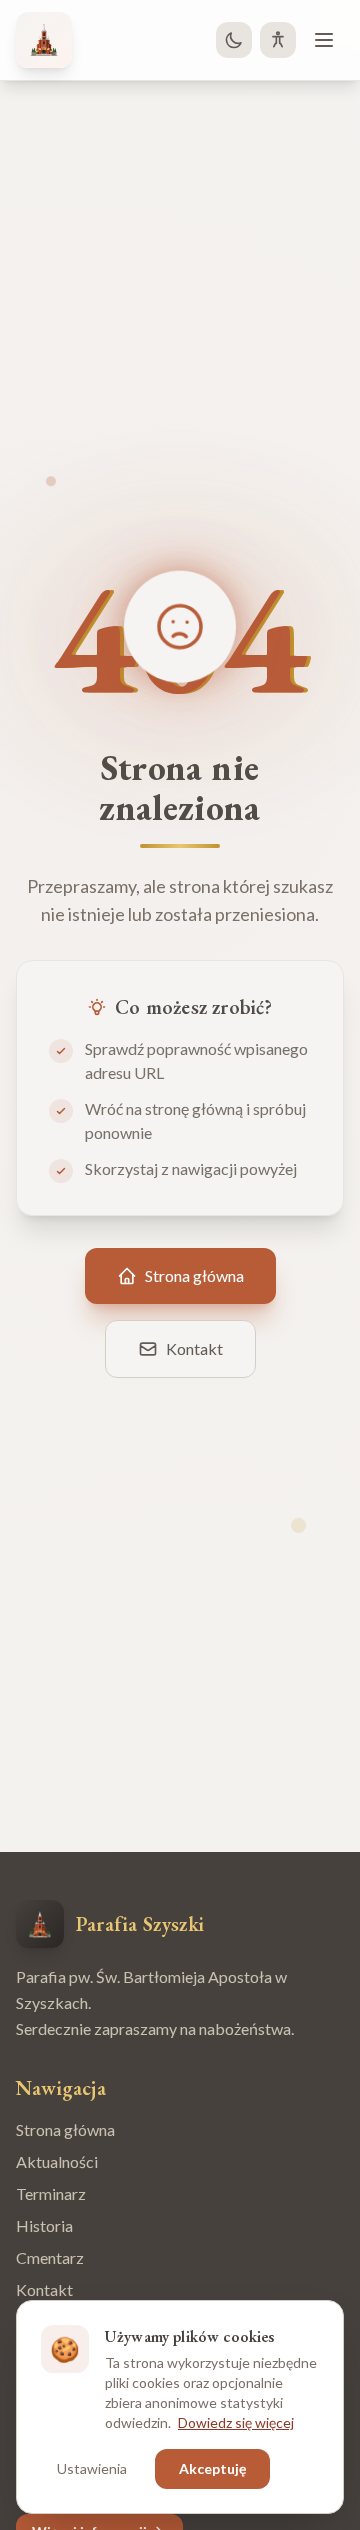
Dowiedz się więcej (236, 2422)
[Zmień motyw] (234, 40)
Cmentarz (50, 2257)
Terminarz (51, 2193)
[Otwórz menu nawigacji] (324, 40)
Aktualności (57, 2161)
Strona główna (65, 2129)
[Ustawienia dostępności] (278, 40)
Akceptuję (212, 2468)
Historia (44, 2225)
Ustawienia (92, 2468)
